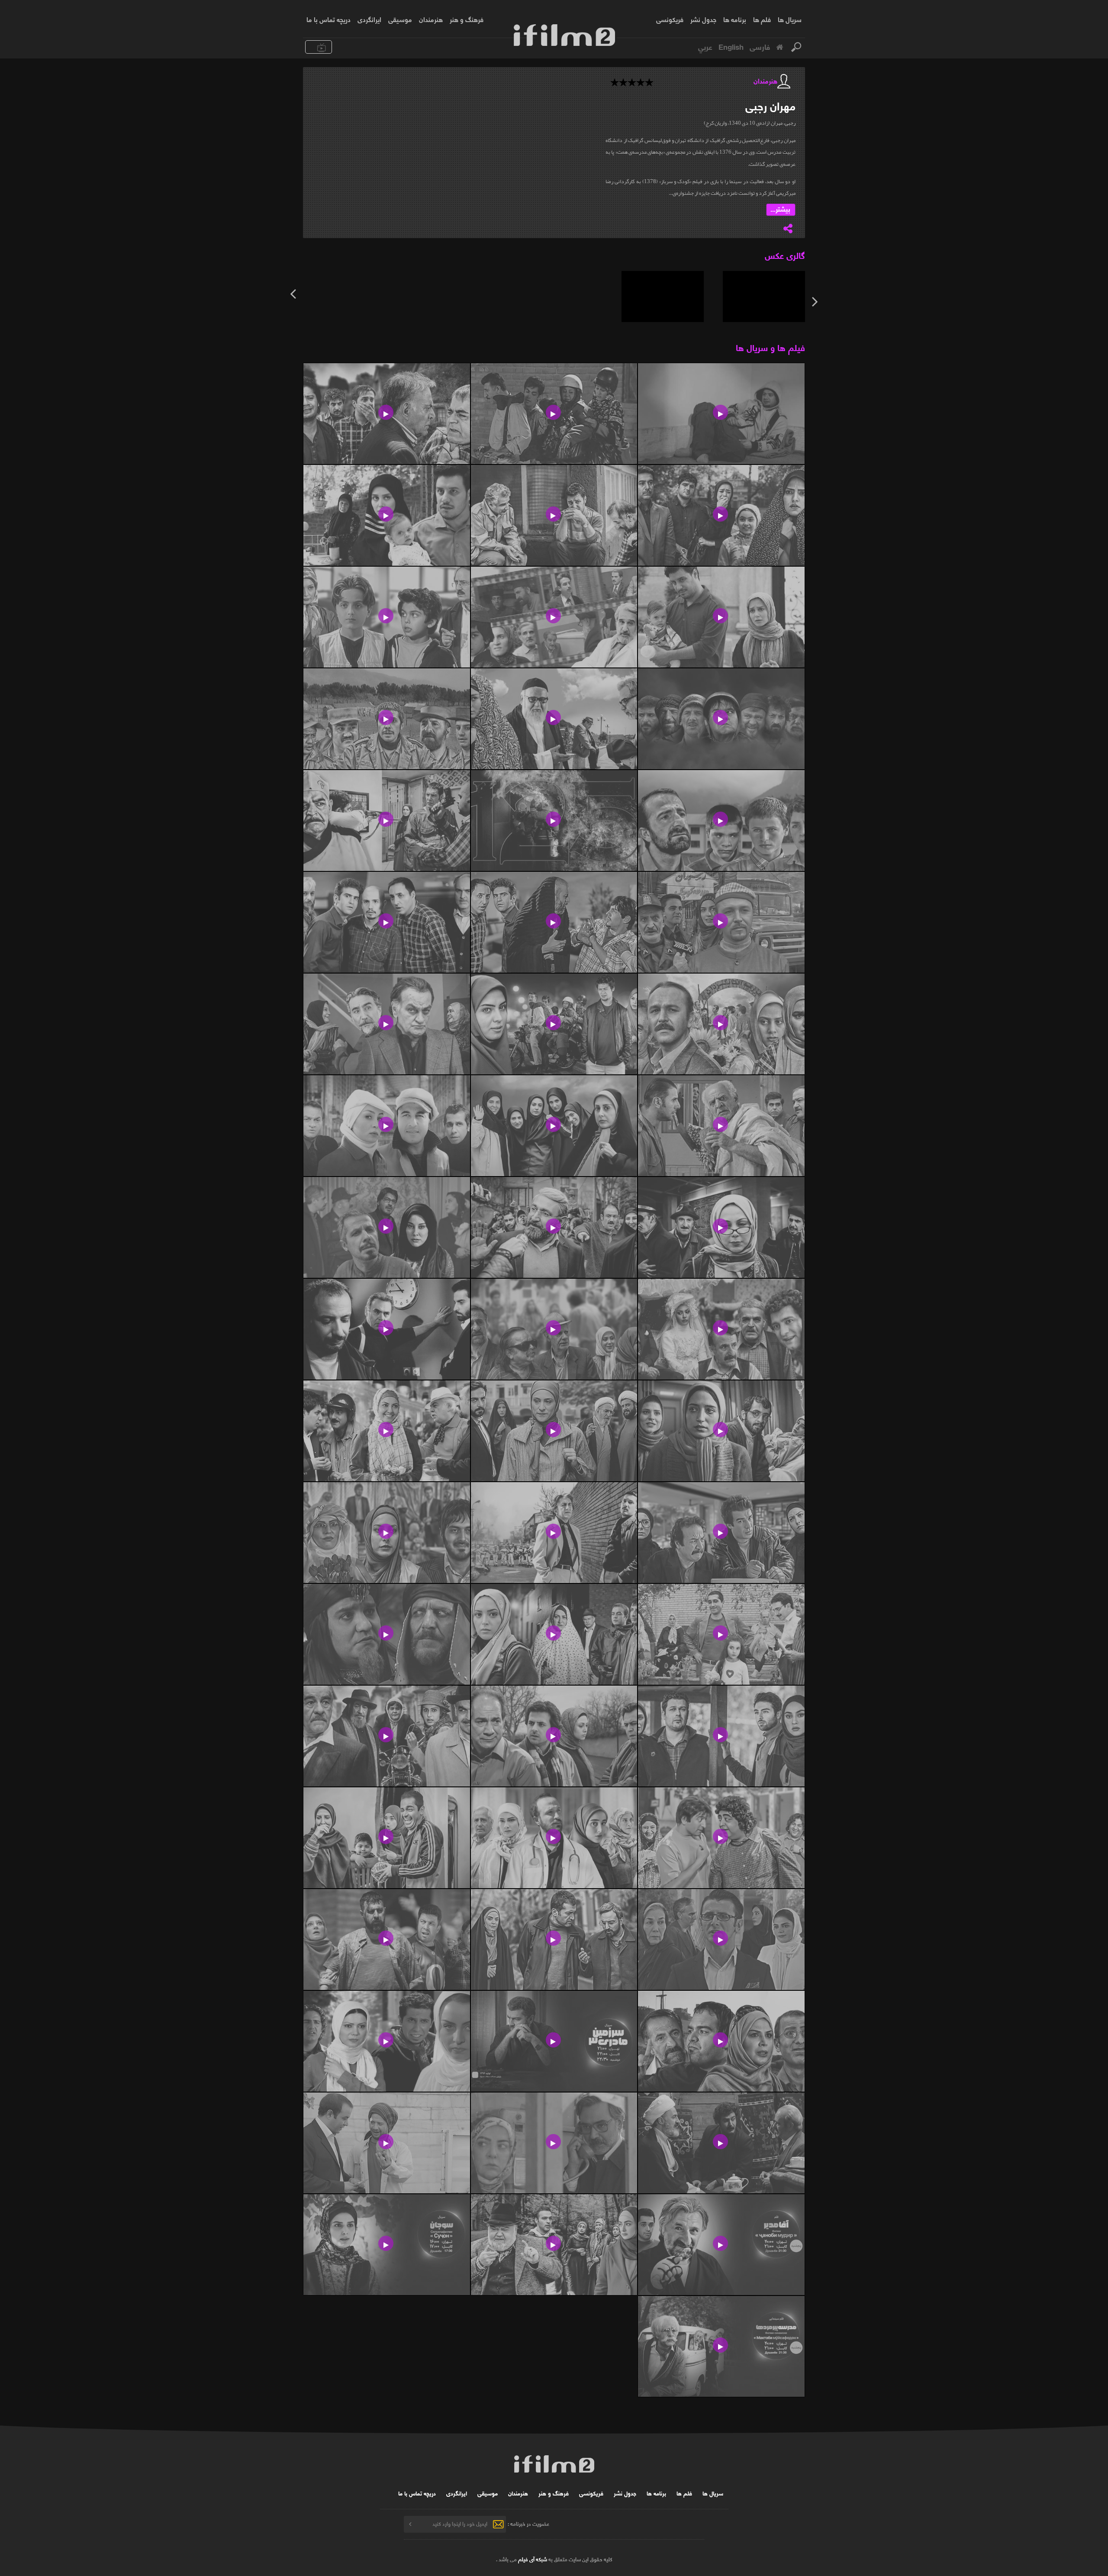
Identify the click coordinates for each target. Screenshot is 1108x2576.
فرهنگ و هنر (467, 19)
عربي (705, 46)
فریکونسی (670, 19)
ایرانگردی (369, 19)
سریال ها (790, 19)
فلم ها (762, 19)
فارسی (760, 46)
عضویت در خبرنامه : (528, 2523)
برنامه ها (735, 19)
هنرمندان (431, 19)
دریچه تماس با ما (329, 19)
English (731, 46)
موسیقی (400, 19)
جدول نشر (703, 19)
